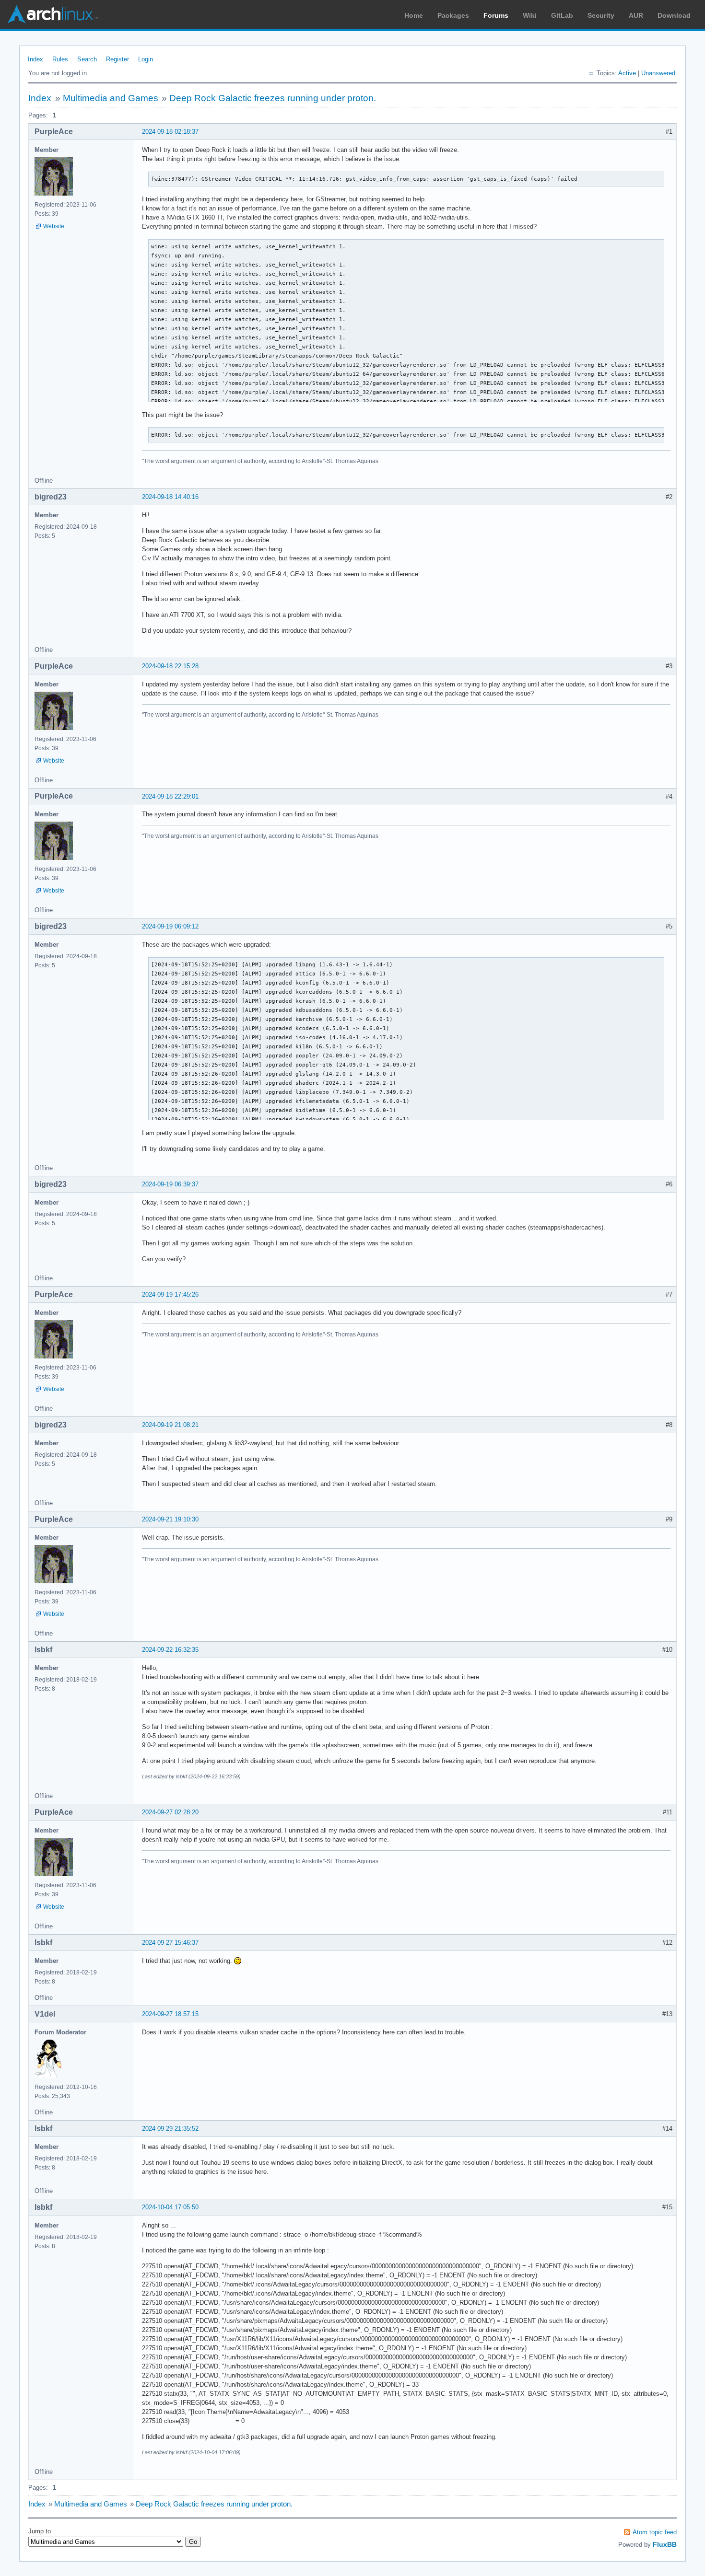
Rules (60, 59)
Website (54, 226)
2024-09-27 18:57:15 (170, 2014)
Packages (453, 15)
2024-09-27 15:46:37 (170, 1943)
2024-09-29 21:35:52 (170, 2129)
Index (35, 59)
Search (87, 59)
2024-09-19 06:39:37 (170, 1184)
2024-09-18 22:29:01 (170, 796)
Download (674, 15)
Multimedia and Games (111, 98)
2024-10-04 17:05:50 (170, 2207)
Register (117, 59)
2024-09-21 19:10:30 (170, 1519)
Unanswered (658, 73)
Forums (496, 15)
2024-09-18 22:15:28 (170, 666)
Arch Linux (53, 14)
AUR (636, 15)
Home (414, 15)
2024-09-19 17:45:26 (170, 1294)
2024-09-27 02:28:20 (170, 1812)
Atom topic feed (655, 2532)
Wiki (530, 15)
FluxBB (665, 2544)
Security (601, 15)
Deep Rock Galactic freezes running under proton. (273, 98)
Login (146, 59)
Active (627, 73)
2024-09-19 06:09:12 (170, 926)
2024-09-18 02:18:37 (170, 132)
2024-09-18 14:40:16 (170, 497)
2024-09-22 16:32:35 (170, 1650)
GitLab (562, 15)
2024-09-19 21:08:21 (170, 1425)
